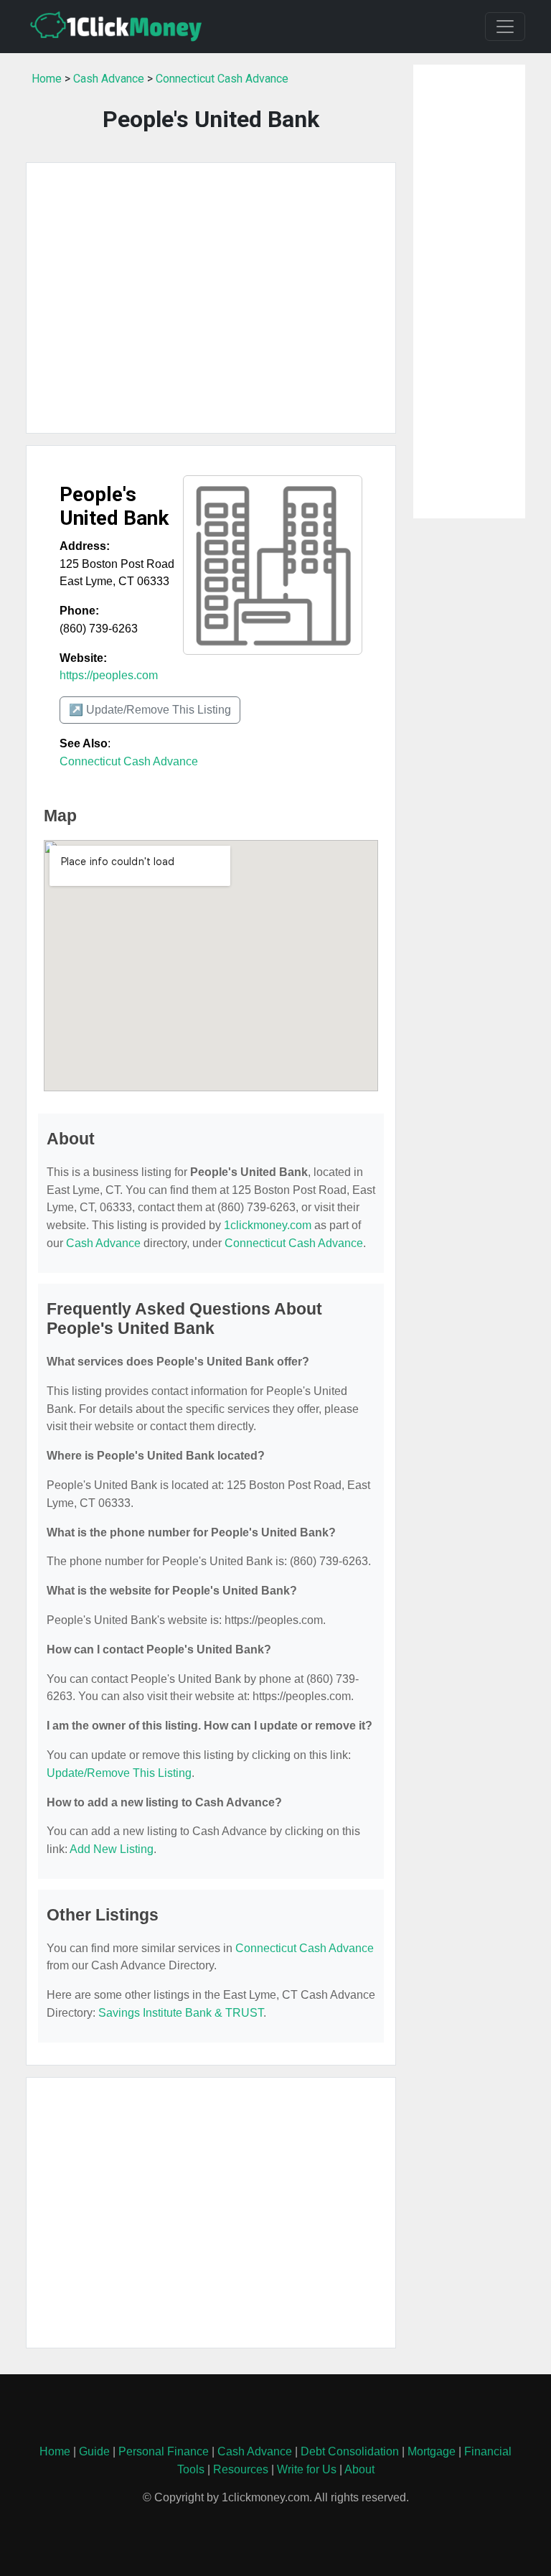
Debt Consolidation (350, 2451)
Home (47, 79)
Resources (241, 2469)
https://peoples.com (109, 675)
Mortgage (432, 2451)
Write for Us (307, 2469)
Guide (94, 2451)
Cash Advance (109, 79)
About (359, 2469)
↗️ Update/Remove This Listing (150, 710)
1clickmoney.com (268, 1225)
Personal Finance (164, 2451)
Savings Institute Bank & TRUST (181, 2013)
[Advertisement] (211, 298)
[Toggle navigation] (505, 27)
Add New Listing (112, 1849)
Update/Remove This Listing (119, 1773)
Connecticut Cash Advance (222, 79)
